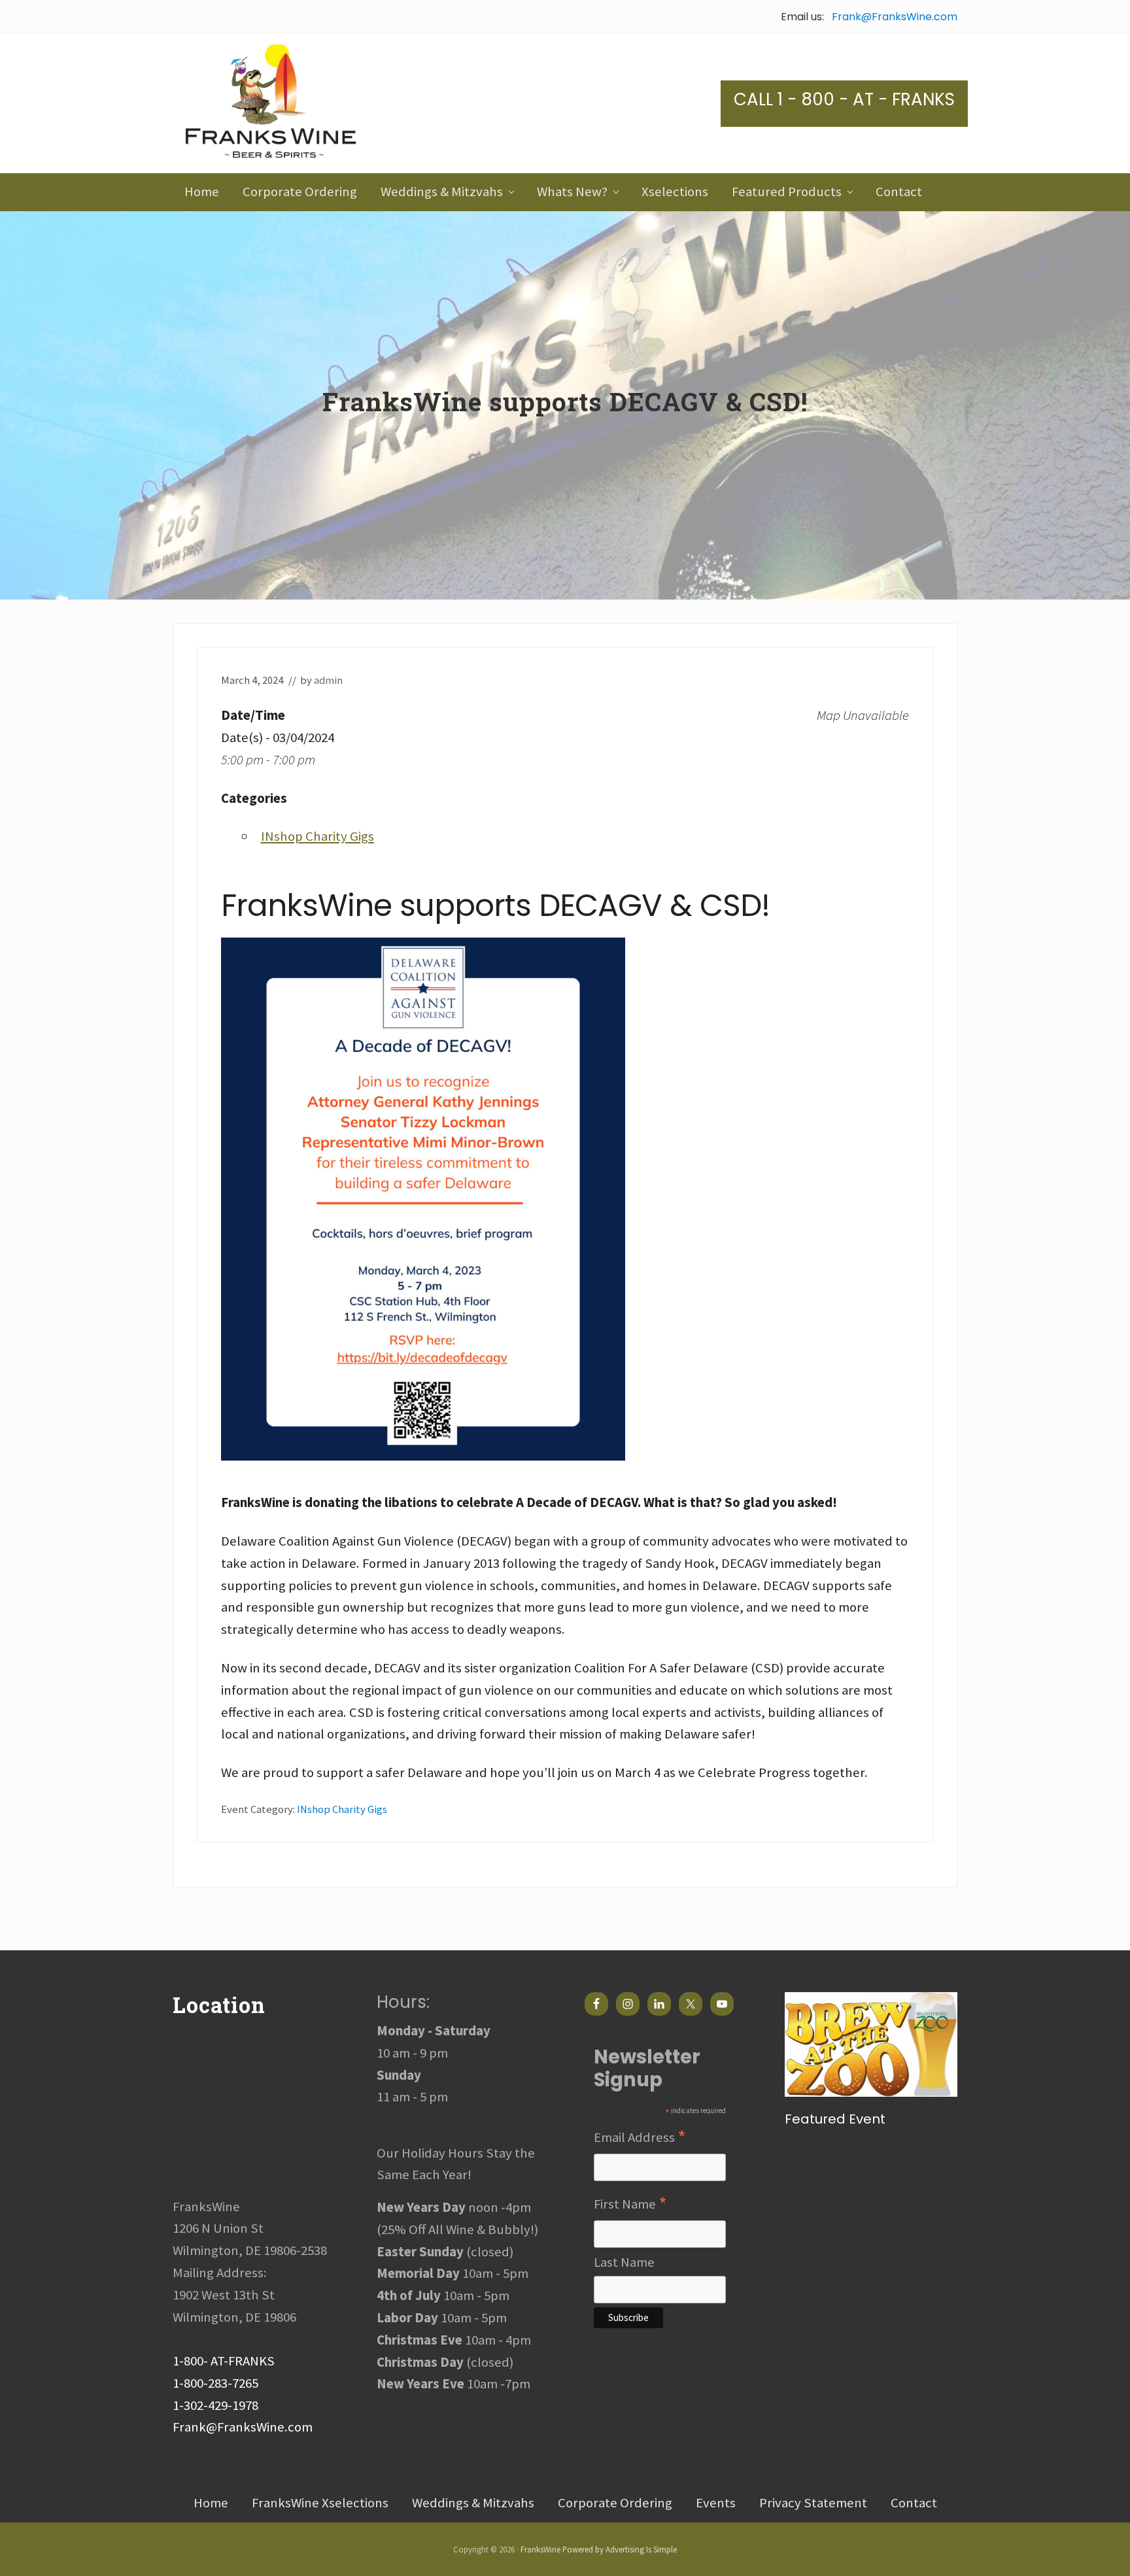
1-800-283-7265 (215, 2383)
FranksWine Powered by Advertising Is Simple (599, 2549)
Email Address (640, 2138)
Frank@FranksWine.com (895, 17)
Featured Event (835, 2119)
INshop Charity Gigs (317, 836)
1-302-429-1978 (215, 2405)
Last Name (624, 2262)
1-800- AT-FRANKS (224, 2361)
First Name (630, 2205)
